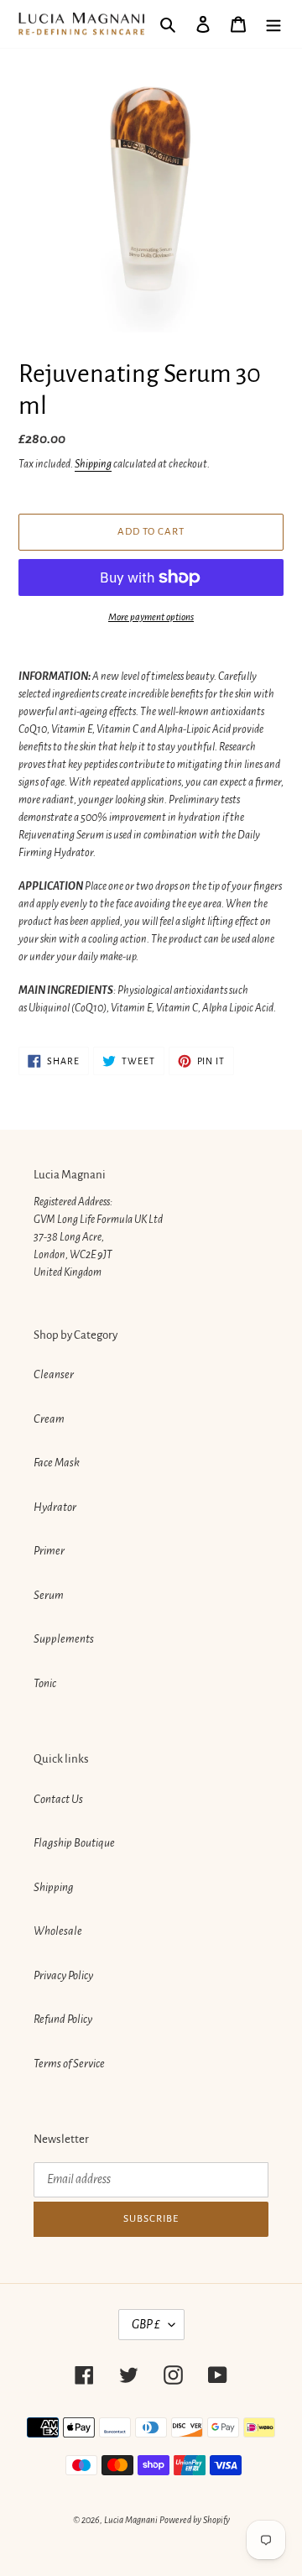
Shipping (93, 464)
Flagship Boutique (74, 1843)
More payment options (151, 617)
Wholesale (58, 1931)
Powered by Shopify (195, 2520)
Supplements (64, 1639)
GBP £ (146, 2324)
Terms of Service (69, 2064)
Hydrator (55, 1507)
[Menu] (273, 24)
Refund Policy (63, 2019)
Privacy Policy (63, 1975)
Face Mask (57, 1463)
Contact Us (58, 1799)
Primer (49, 1551)
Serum (49, 1595)
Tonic (45, 1683)
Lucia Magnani (131, 2520)
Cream (49, 1419)
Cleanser (54, 1374)
